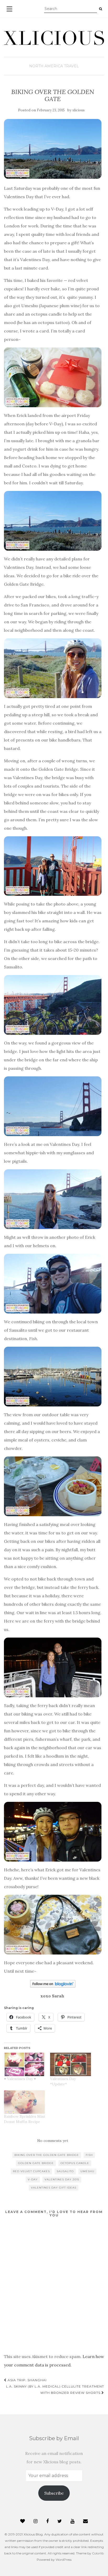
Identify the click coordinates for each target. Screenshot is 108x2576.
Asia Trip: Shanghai (27, 2380)
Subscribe (54, 2493)
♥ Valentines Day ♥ (20, 2079)
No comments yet (53, 2141)
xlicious (79, 110)
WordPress (64, 2560)
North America (46, 66)
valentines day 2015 (62, 2179)
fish (89, 2155)
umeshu (87, 2171)
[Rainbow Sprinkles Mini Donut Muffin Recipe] (24, 2102)
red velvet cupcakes (31, 2171)
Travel (71, 66)
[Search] (101, 9)
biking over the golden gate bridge (47, 2155)
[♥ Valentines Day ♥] (24, 2064)
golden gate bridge (36, 2163)
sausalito (65, 2171)
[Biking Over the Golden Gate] (53, 149)
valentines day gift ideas (54, 2188)
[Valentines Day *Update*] (71, 2064)
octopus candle (75, 2163)
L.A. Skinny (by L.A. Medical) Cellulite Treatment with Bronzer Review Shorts (55, 2389)
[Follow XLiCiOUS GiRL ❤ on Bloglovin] (53, 1983)
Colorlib (98, 2553)
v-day (33, 2179)
